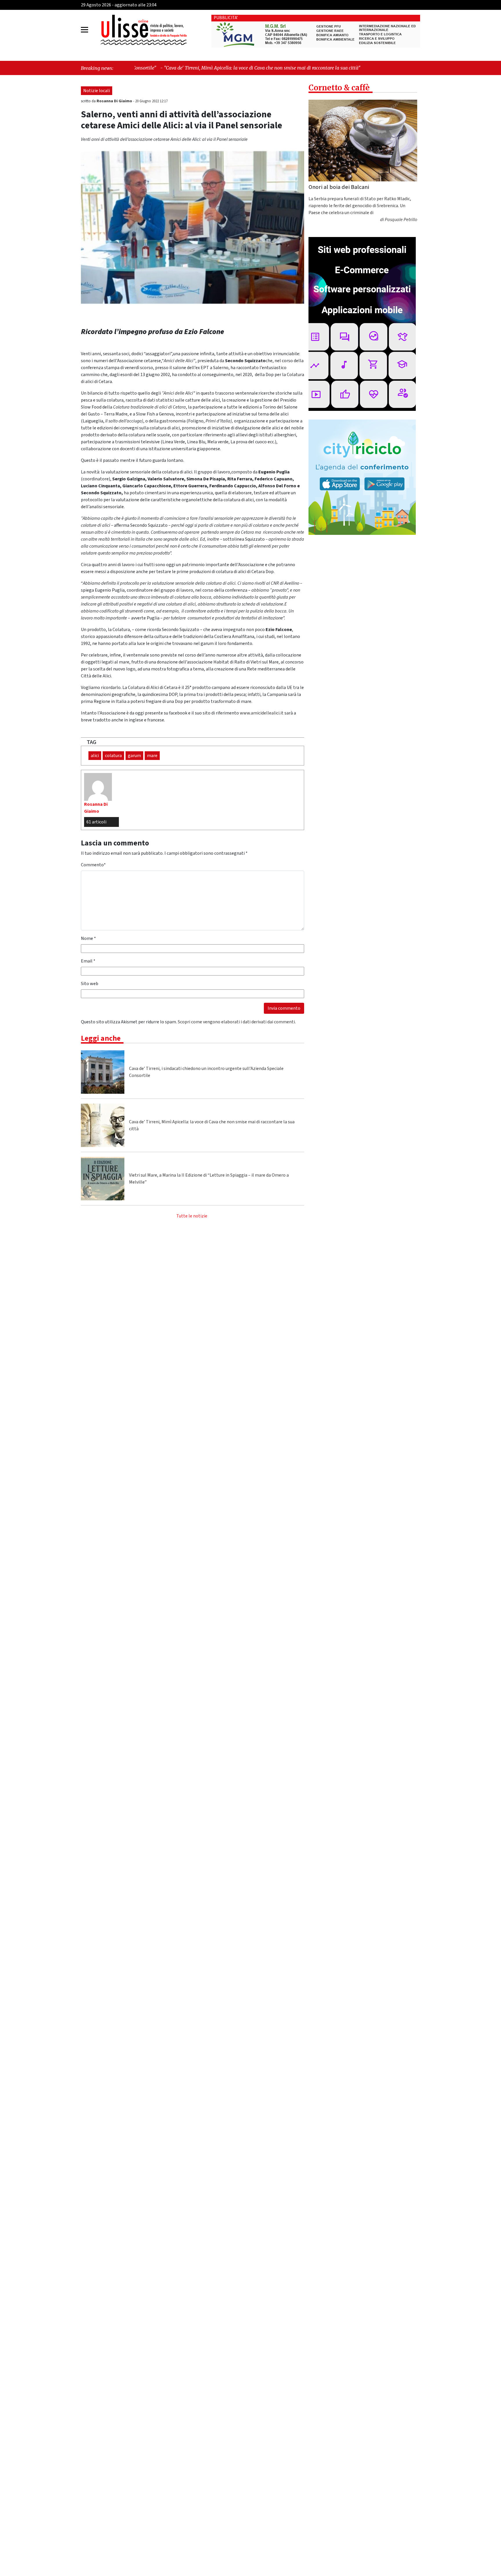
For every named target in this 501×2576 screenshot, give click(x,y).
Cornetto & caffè (339, 88)
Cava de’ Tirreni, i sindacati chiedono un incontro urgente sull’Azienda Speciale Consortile (206, 1072)
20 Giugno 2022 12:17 (151, 101)
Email (88, 961)
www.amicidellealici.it (262, 713)
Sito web (90, 984)
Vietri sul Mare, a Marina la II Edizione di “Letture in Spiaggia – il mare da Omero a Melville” (209, 1179)
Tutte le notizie (192, 1216)
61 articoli (96, 822)
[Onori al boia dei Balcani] (363, 141)
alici (95, 756)
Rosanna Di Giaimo (115, 101)
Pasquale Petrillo (401, 220)
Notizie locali (97, 91)
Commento (93, 865)
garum (134, 756)
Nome (88, 938)
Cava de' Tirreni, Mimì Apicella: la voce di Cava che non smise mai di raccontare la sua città (212, 1125)
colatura (113, 756)
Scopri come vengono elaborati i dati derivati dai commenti (236, 1022)
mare (152, 756)
